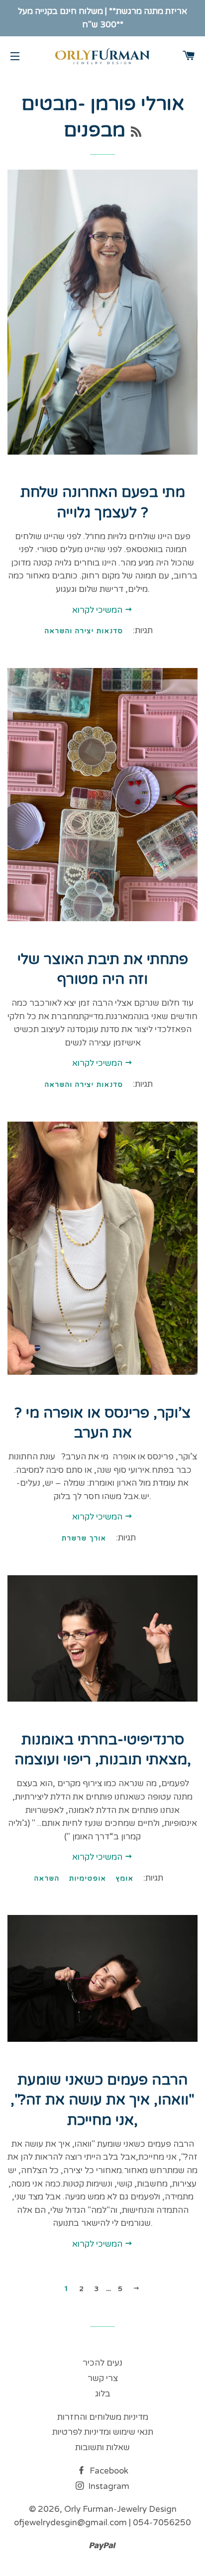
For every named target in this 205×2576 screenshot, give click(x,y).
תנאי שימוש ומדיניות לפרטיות (103, 2432)
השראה (47, 1879)
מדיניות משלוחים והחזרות (103, 2417)
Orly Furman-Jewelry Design (120, 2509)
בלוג (103, 2394)
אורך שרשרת (84, 1538)
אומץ (125, 1879)
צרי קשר (103, 2378)
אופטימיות (88, 1879)
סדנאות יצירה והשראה (84, 631)
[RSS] (136, 133)
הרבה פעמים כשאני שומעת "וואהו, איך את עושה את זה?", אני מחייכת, (102, 2100)
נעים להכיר (102, 2363)
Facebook (108, 2471)
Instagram (108, 2486)
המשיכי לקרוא (98, 610)
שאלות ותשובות (102, 2447)
